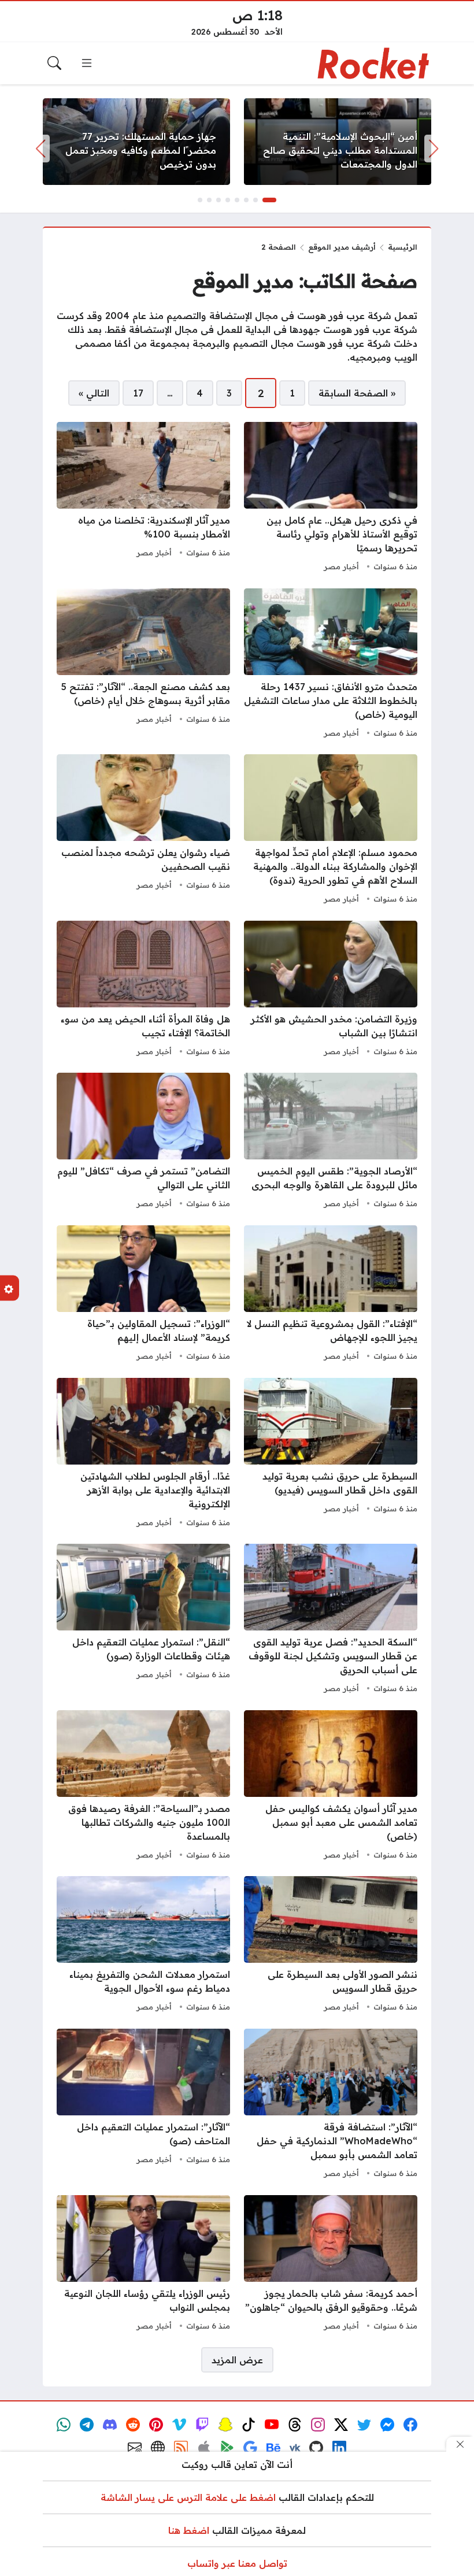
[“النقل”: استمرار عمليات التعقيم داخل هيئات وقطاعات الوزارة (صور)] (143, 1620)
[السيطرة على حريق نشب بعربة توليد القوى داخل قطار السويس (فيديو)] (331, 1454)
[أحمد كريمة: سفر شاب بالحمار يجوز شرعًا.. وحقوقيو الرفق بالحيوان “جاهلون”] (331, 2264)
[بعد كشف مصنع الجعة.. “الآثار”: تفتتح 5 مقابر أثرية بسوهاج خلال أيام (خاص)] (143, 665)
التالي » (94, 393)
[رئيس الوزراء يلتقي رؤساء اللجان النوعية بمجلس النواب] (143, 2264)
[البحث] (54, 63)
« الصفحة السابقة (357, 393)
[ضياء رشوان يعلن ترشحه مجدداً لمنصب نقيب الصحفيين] (143, 831)
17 (138, 393)
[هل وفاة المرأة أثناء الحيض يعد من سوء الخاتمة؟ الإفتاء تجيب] (143, 990)
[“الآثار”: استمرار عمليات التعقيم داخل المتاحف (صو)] (143, 2105)
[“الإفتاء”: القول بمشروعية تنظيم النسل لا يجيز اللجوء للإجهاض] (331, 1295)
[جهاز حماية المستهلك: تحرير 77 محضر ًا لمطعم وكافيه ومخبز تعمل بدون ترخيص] (136, 142)
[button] (269, 200)
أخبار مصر (341, 566)
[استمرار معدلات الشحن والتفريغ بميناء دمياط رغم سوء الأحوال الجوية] (143, 1945)
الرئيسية (403, 247)
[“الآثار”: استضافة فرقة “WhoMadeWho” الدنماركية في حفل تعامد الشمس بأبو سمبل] (331, 2105)
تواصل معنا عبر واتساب (237, 2563)
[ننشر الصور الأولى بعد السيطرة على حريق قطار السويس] (331, 1945)
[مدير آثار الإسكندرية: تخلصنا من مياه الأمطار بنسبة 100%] (143, 498)
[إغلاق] (460, 2444)
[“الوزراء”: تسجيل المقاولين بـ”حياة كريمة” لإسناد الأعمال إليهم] (143, 1295)
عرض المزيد (237, 2360)
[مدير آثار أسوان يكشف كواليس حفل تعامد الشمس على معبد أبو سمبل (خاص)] (331, 1786)
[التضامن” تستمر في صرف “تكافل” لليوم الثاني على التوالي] (143, 1142)
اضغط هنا (189, 2530)
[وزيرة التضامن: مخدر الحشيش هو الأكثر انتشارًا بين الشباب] (331, 990)
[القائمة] (87, 63)
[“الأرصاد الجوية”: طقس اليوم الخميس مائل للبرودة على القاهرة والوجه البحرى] (331, 1142)
